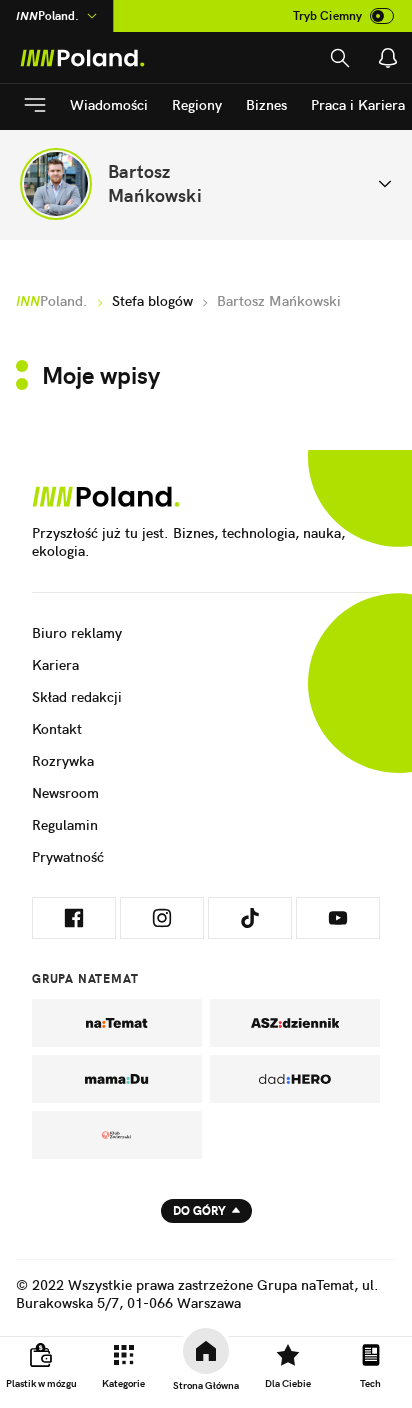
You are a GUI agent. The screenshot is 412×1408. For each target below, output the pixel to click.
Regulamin (65, 825)
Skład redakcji (77, 697)
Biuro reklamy (77, 633)
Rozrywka (63, 761)
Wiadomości (109, 105)
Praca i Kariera (358, 105)
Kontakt (57, 729)
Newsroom (65, 793)
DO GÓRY (199, 1210)
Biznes (266, 105)
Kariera (55, 665)
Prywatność (68, 857)
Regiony (197, 105)
